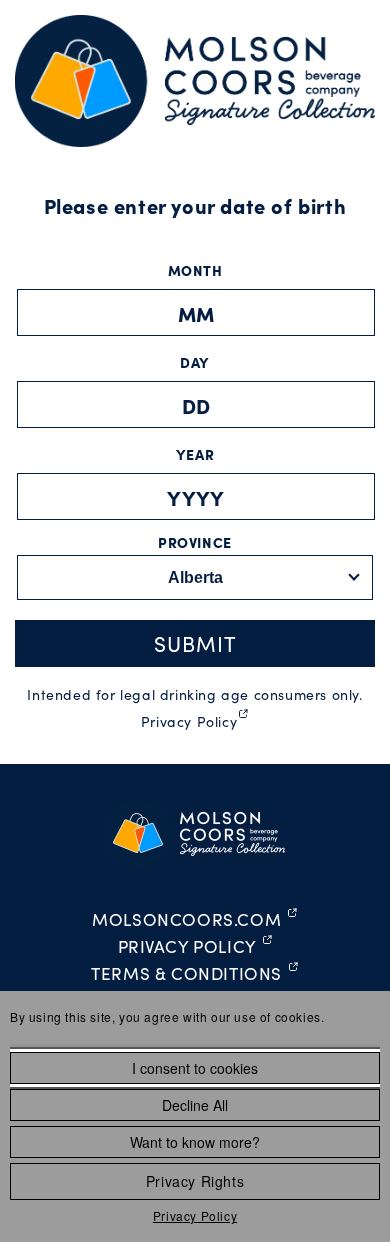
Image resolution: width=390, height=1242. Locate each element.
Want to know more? (195, 1142)
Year (195, 454)
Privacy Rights (195, 1181)
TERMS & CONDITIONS (194, 975)
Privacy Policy (195, 1215)
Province (195, 542)
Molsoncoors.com (195, 921)
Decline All (195, 1105)
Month (195, 270)
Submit (195, 643)
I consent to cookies (195, 1068)
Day (195, 362)
